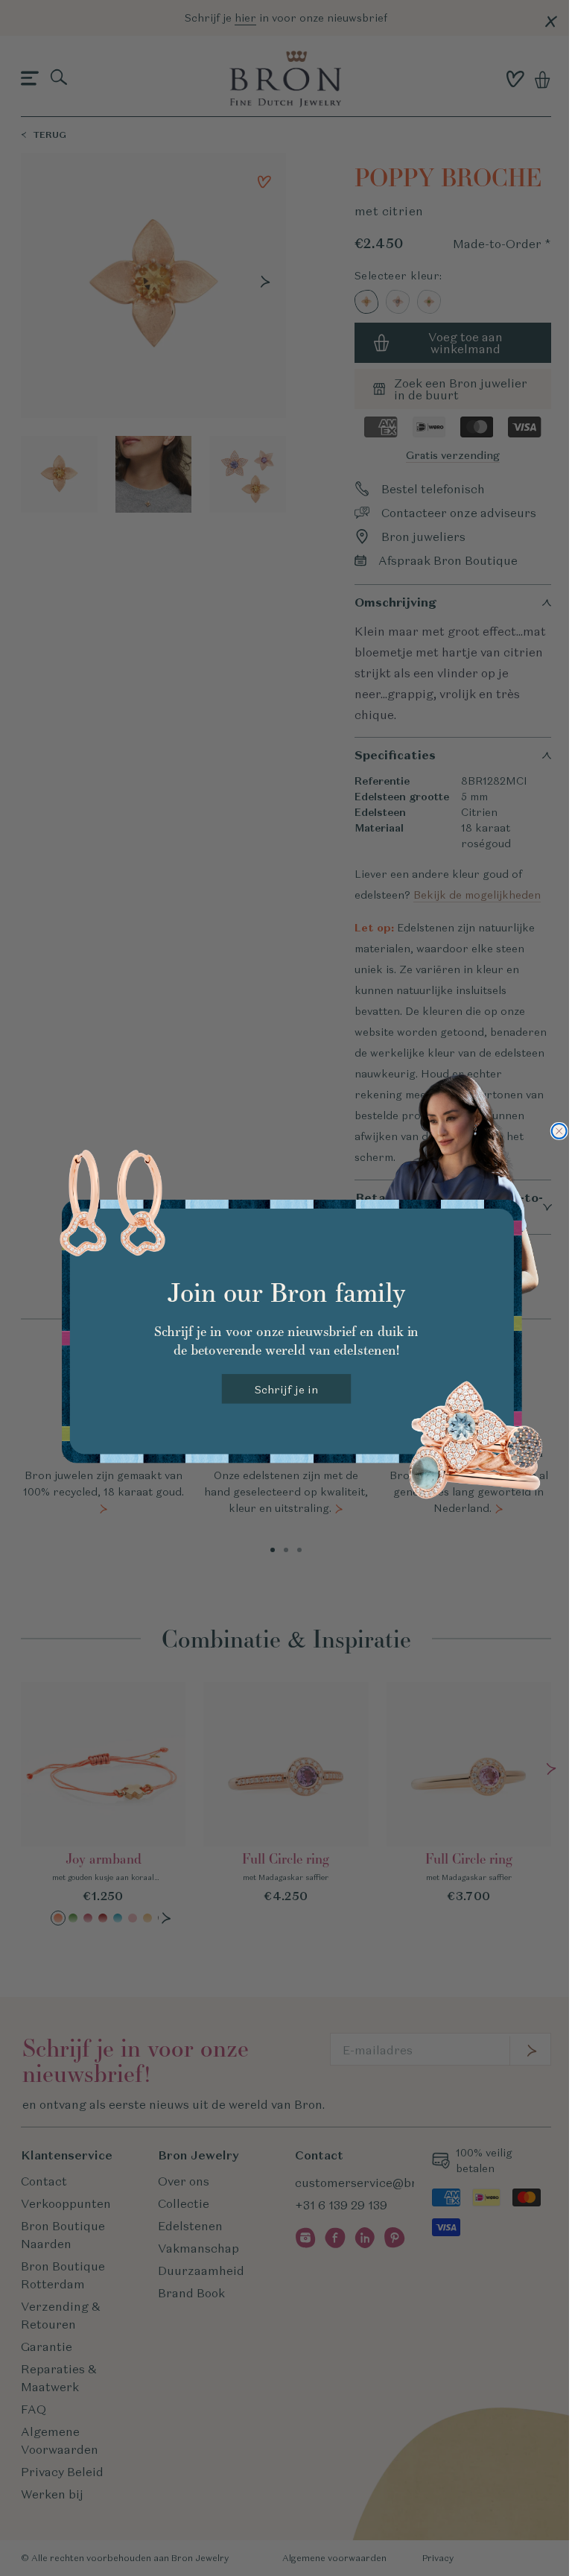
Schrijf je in (286, 1389)
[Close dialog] (559, 1131)
